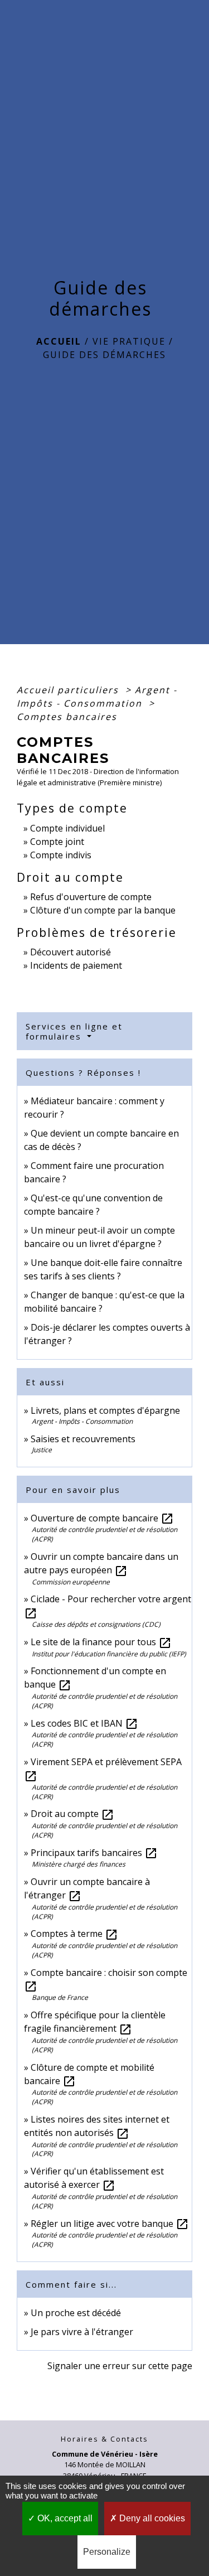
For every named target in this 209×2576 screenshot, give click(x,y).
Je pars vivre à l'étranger (82, 2332)
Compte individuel (67, 828)
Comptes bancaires (67, 717)
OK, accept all (64, 2518)
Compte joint (57, 842)
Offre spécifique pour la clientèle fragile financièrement (95, 2022)
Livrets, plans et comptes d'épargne (105, 1410)
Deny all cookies (151, 2518)
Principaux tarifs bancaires (94, 1853)
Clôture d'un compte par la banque (103, 910)
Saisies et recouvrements (83, 1439)
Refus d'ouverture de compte (91, 897)
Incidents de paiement (76, 965)
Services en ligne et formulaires (74, 1031)
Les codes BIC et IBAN (84, 1723)
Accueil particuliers (69, 690)
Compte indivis (61, 855)
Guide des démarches (104, 355)
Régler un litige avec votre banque (110, 2224)
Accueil (59, 341)
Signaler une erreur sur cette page (120, 2366)
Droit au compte (72, 1814)
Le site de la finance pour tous (101, 1642)
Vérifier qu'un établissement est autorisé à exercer (94, 2178)
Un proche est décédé (76, 2313)
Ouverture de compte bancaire (102, 1518)
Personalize (107, 2552)
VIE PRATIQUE (129, 341)
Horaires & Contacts (104, 2439)
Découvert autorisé (71, 952)
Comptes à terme (74, 1934)
